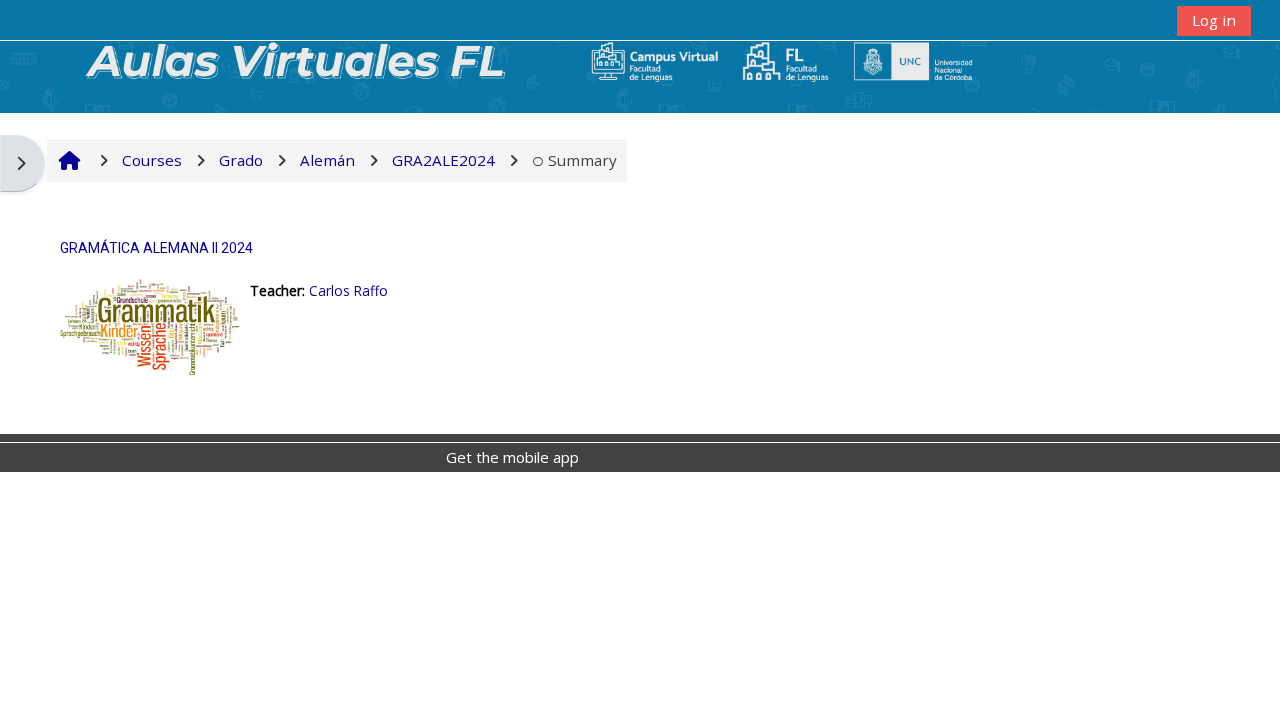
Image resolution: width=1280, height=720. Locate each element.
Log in (1214, 20)
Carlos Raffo (348, 290)
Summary (582, 160)
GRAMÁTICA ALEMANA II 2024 (156, 248)
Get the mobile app (512, 457)
